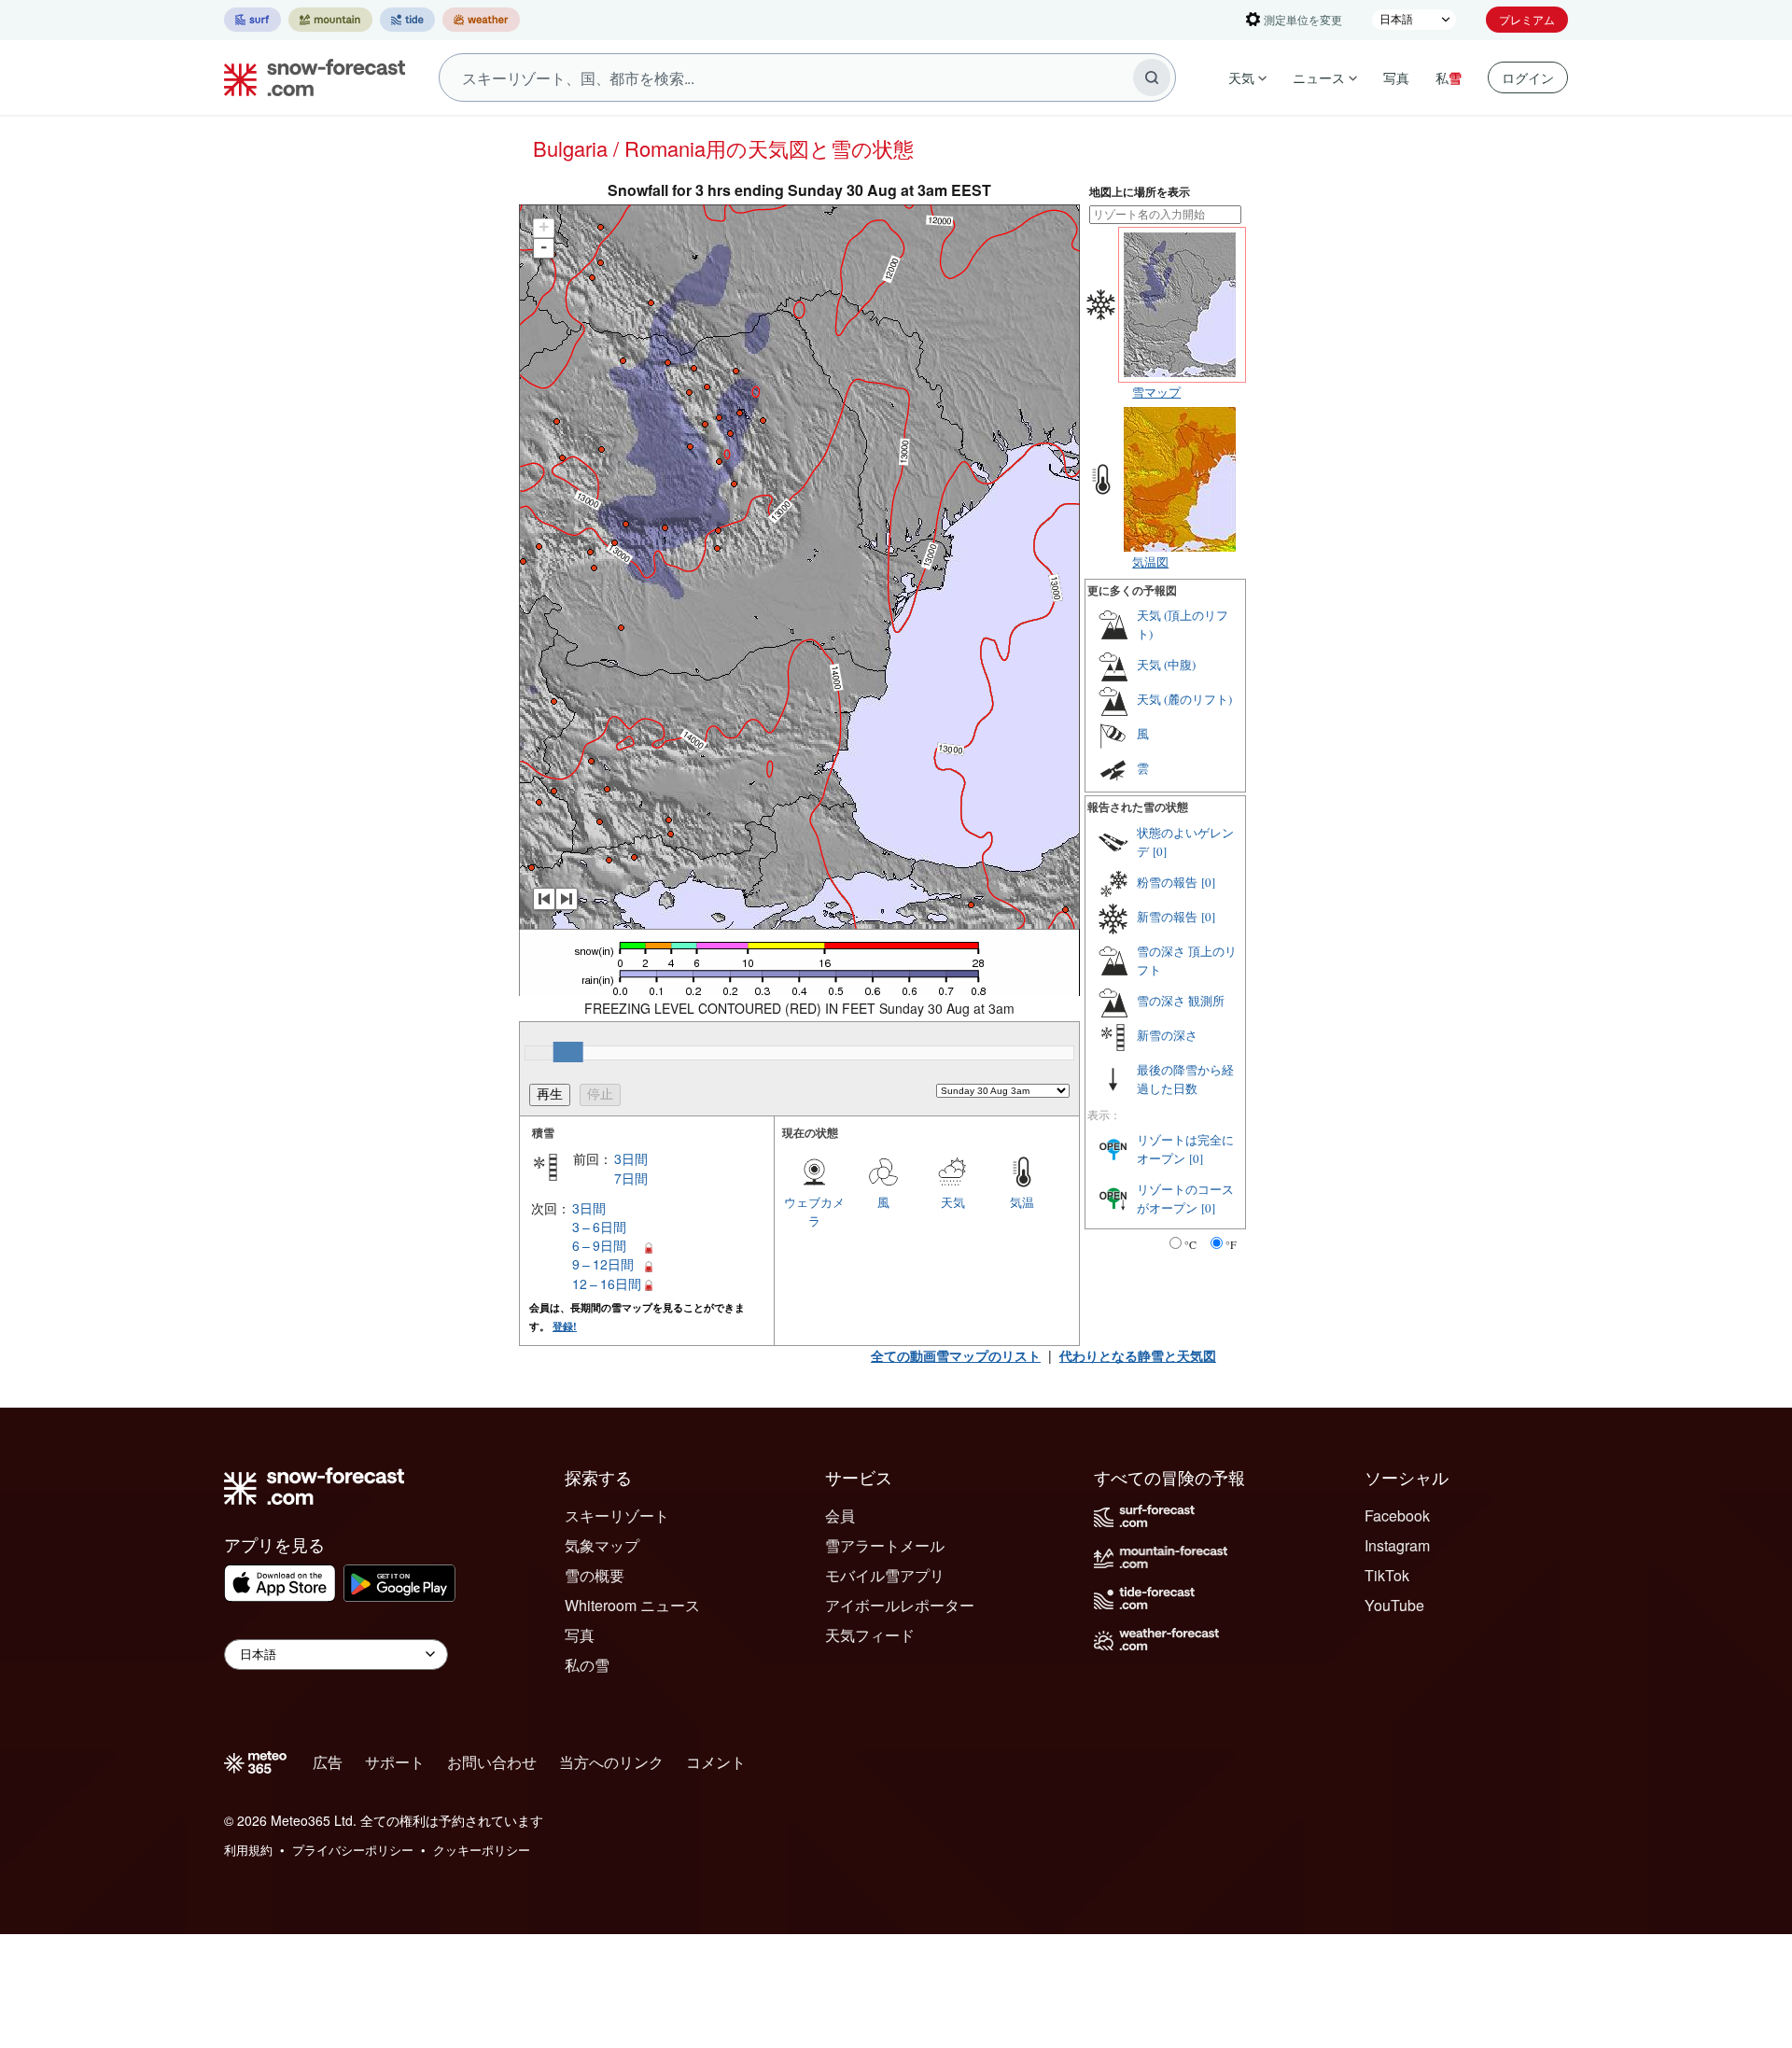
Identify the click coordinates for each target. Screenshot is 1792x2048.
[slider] (568, 1052)
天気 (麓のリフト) (1184, 699)
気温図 (1150, 561)
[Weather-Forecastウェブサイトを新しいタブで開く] (481, 20)
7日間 (631, 1178)
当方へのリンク (611, 1762)
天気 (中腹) (1166, 665)
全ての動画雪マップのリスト (956, 1355)
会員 (840, 1515)
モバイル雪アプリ (885, 1575)
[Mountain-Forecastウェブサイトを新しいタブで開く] (330, 20)
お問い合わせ (492, 1762)
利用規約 (248, 1850)
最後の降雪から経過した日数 (1185, 1079)
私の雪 (587, 1665)
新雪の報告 (1167, 917)
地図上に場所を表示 (1140, 192)
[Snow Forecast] (309, 77)
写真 (1396, 77)
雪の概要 (595, 1575)
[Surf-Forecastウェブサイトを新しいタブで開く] (252, 20)
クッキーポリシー (482, 1850)
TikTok (1387, 1575)
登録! (565, 1326)
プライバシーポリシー (353, 1850)
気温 (1022, 1202)
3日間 (631, 1158)
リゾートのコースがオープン (1185, 1199)
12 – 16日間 (607, 1284)
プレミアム (1527, 19)
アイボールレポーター (900, 1605)
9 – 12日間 (603, 1264)
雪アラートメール (885, 1545)
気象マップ (602, 1545)
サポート (395, 1762)
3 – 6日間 (599, 1227)
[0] (1160, 851)
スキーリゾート (617, 1515)
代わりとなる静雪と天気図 (1138, 1355)
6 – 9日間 (599, 1245)
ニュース (1319, 77)
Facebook (1397, 1515)
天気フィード (870, 1635)
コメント (716, 1762)
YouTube (1394, 1605)
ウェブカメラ (814, 1211)
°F (1231, 1244)
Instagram (1397, 1545)
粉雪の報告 (1167, 882)
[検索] (1152, 77)
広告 (328, 1762)
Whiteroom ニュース (632, 1605)
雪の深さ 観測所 (1181, 1001)
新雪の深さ (1167, 1035)
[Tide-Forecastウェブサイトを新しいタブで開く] (407, 20)
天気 (1241, 77)
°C (1190, 1244)
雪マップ (1156, 392)
